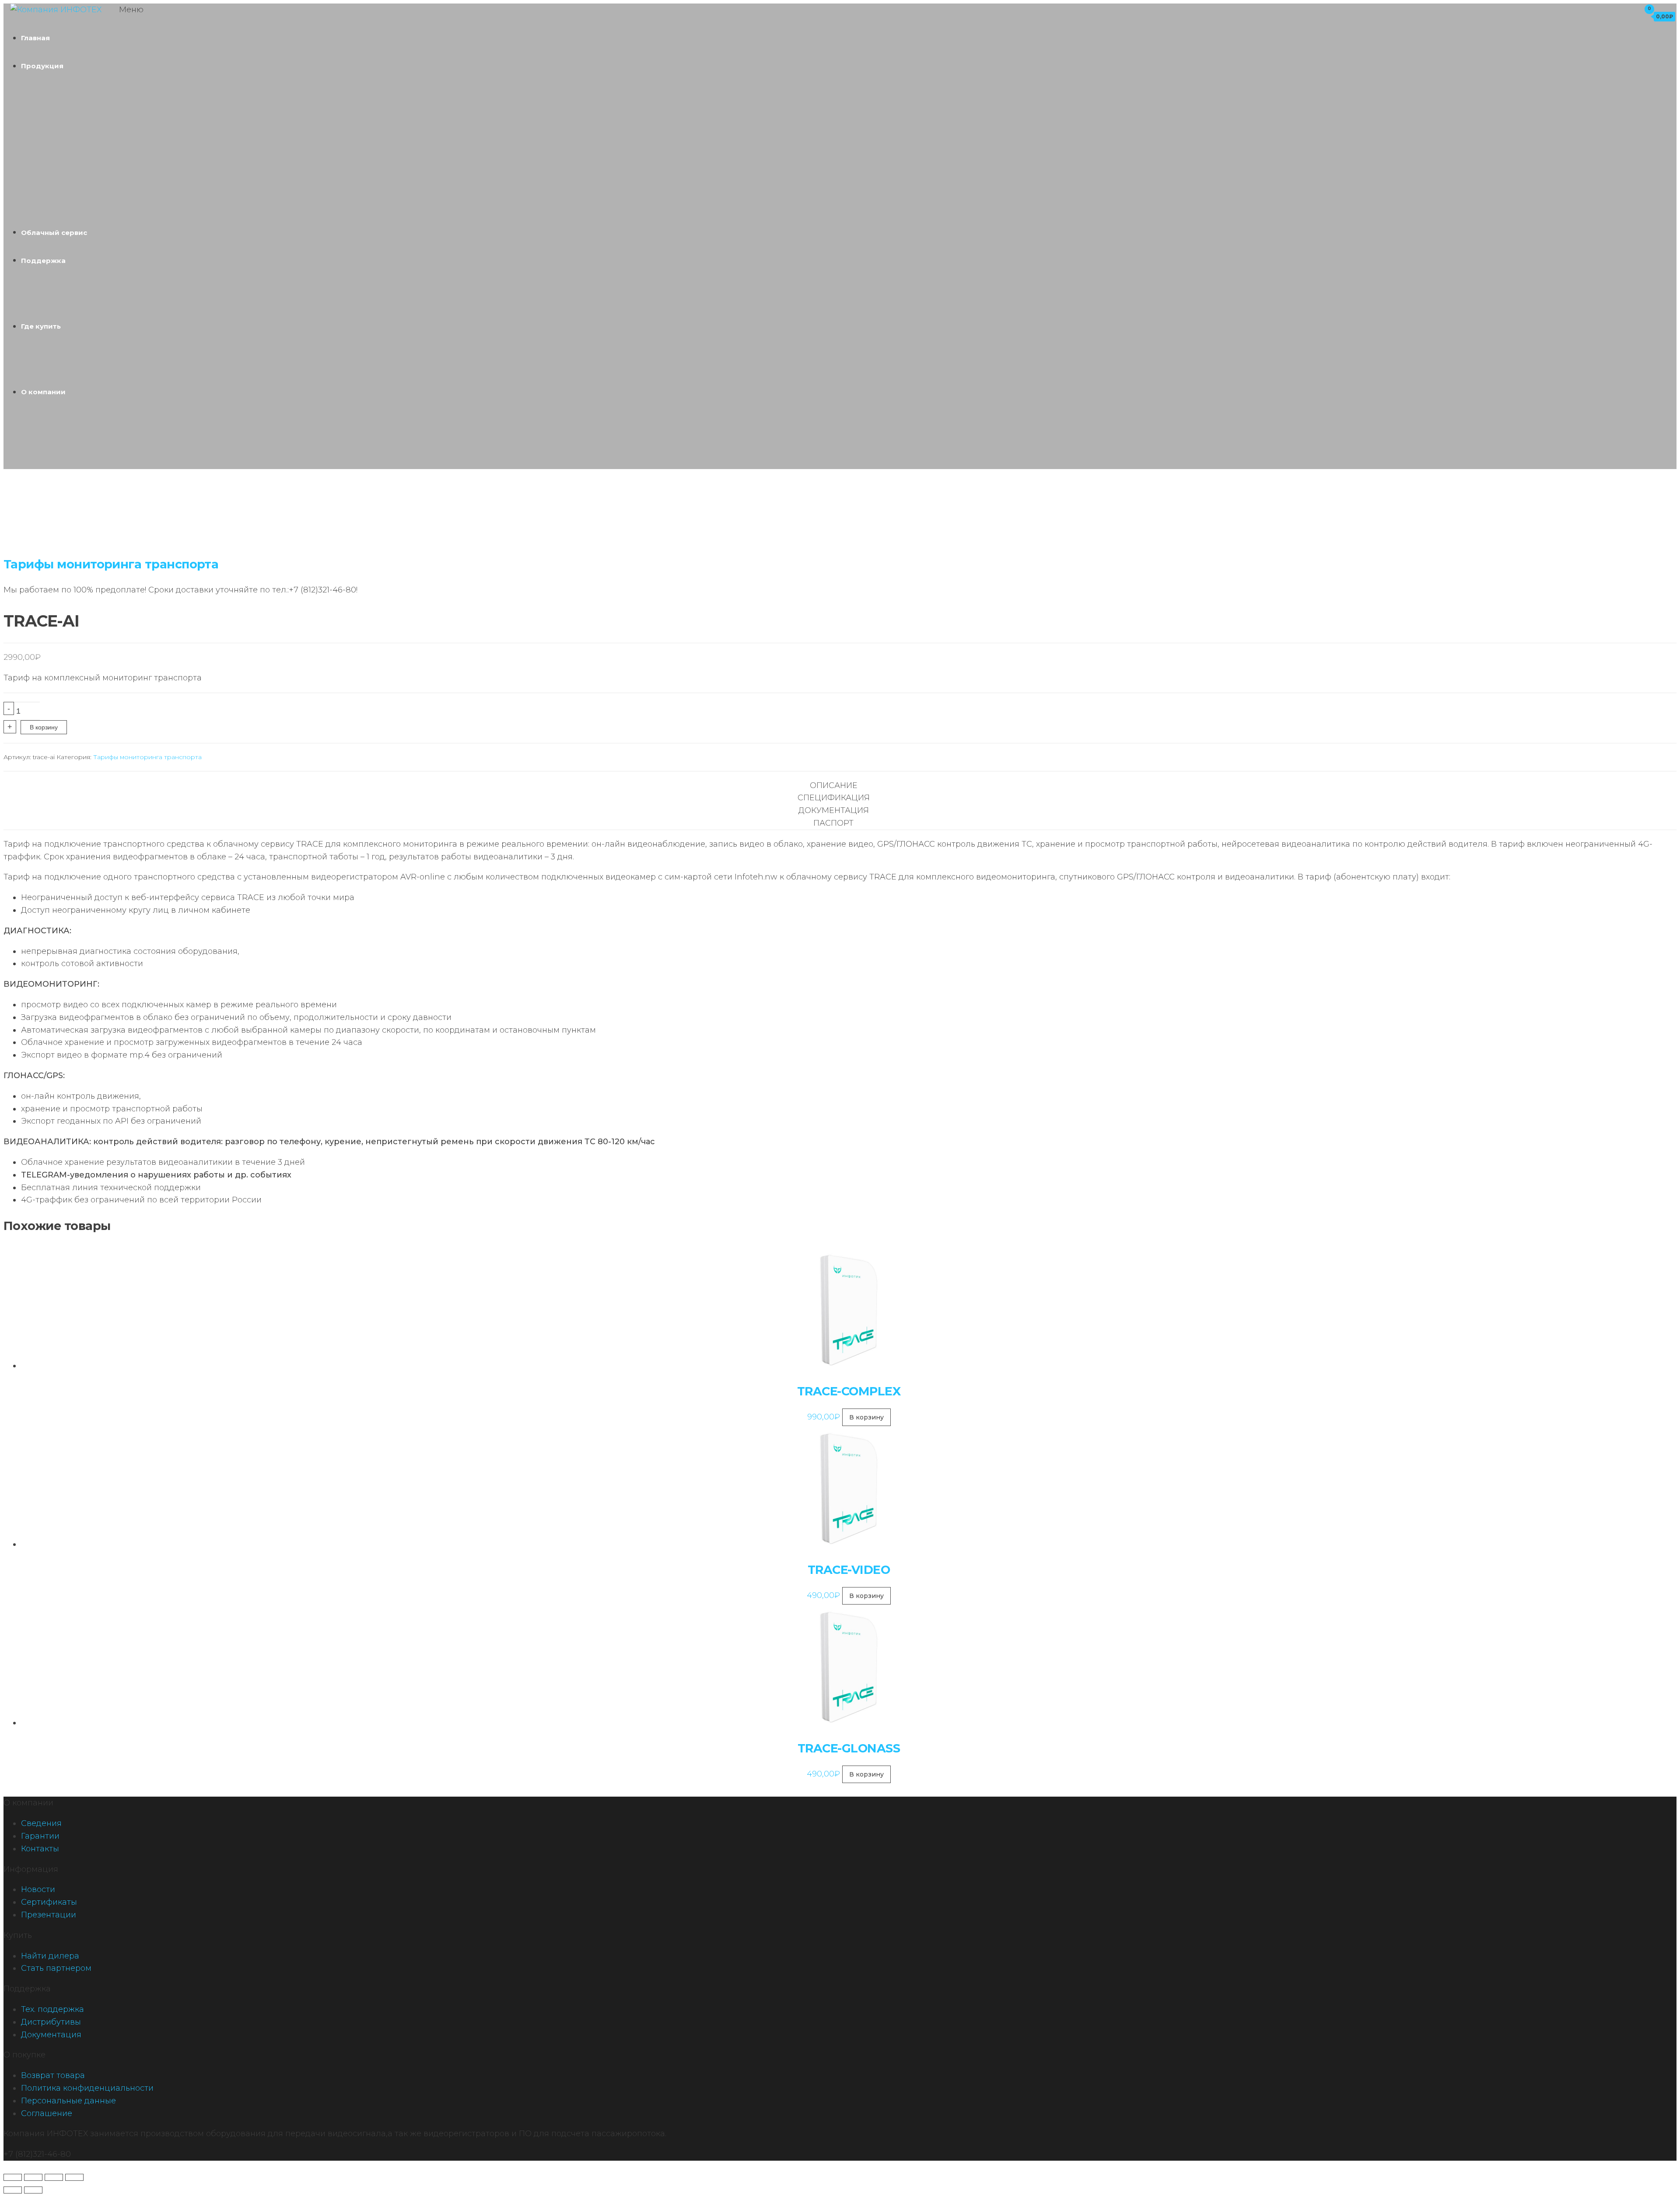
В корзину (44, 727)
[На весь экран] (33, 2177)
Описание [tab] (834, 785)
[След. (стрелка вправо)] (33, 2190)
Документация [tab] (834, 810)
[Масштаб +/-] (13, 2177)
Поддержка (43, 261)
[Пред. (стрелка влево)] (13, 2190)
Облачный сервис (54, 233)
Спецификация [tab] (834, 798)
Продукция (42, 66)
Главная (35, 38)
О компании (43, 392)
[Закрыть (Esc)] (74, 2177)
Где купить (41, 326)
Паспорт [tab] (833, 823)
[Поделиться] (54, 2177)
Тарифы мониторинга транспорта (111, 564)
